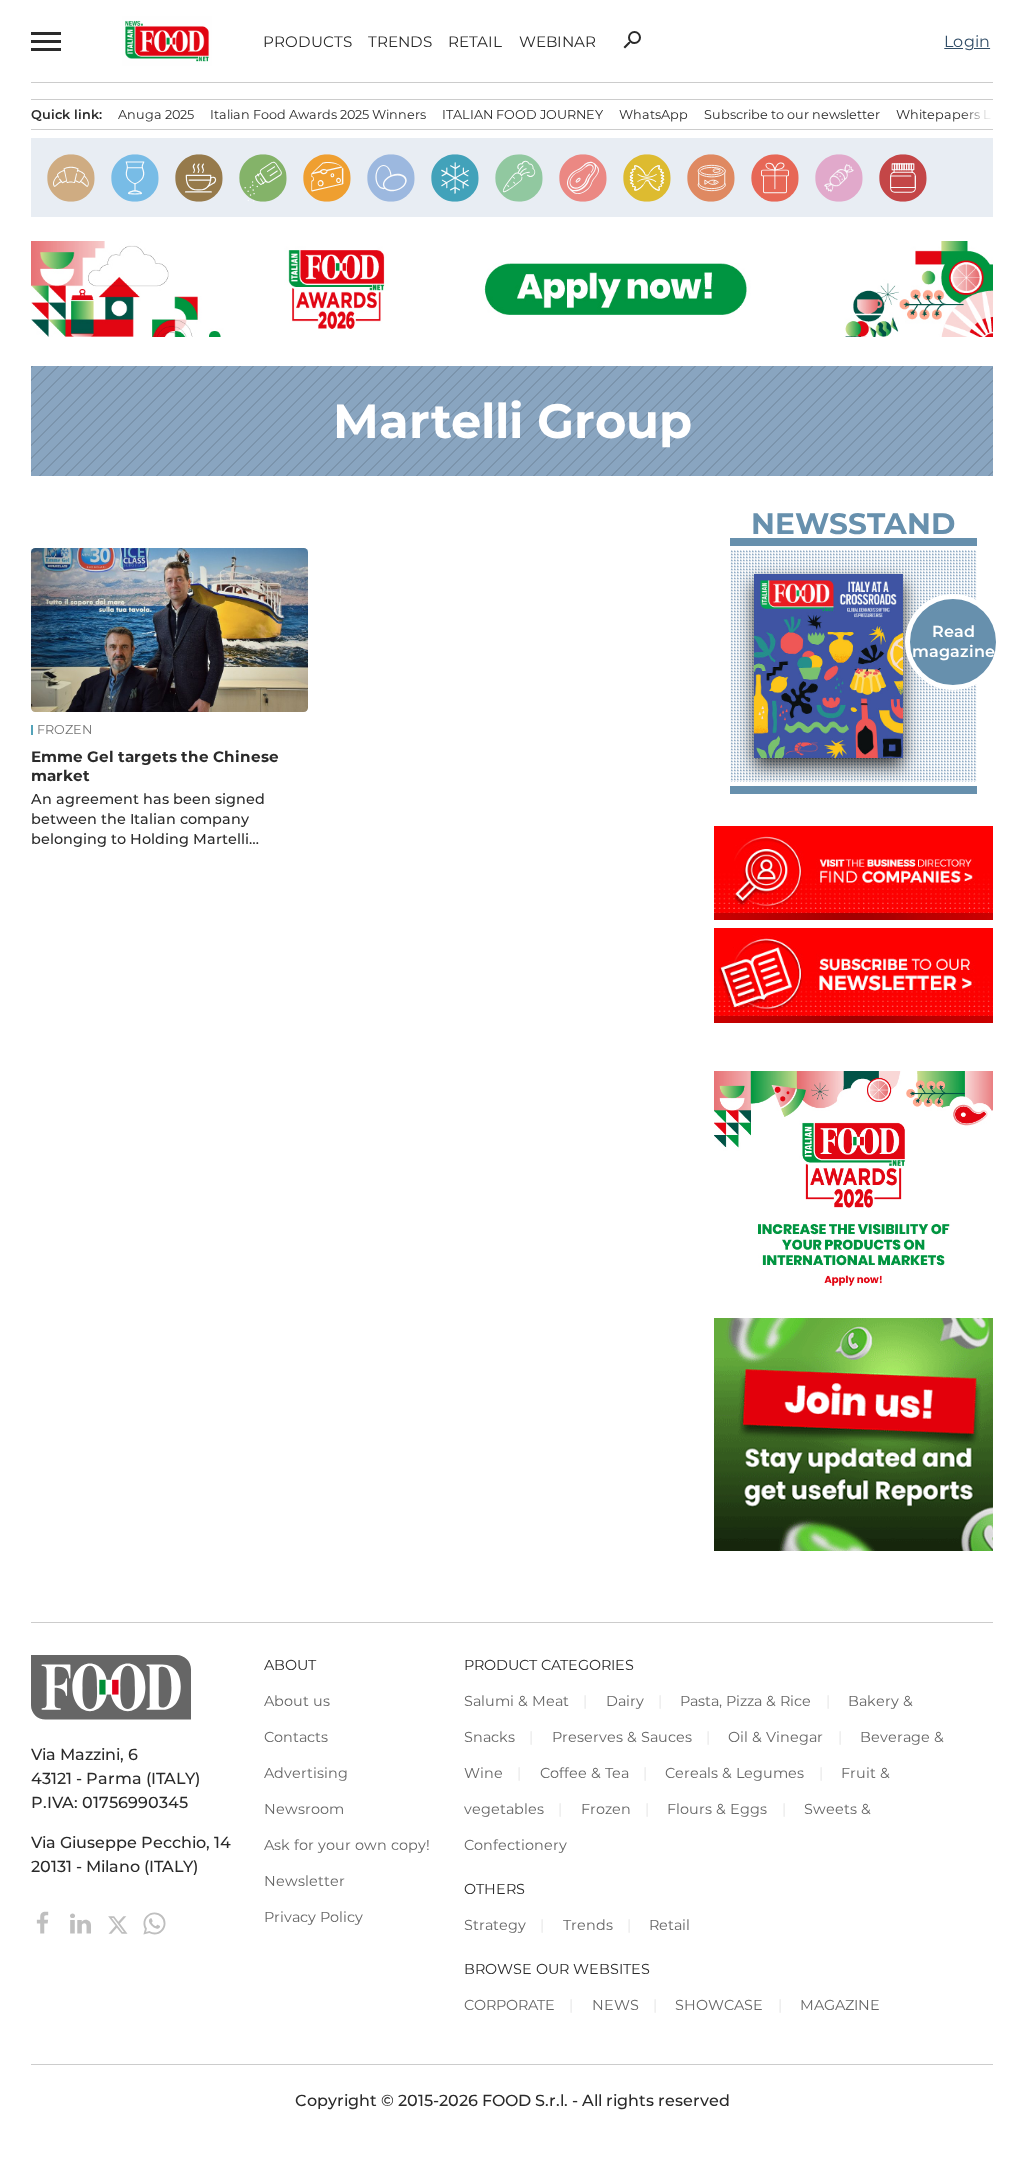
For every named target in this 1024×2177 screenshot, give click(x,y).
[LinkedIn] (82, 1922)
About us (297, 1701)
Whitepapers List (950, 114)
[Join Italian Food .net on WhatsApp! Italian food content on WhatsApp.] (853, 1545)
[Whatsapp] (154, 1922)
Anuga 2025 (156, 114)
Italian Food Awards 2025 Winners (318, 114)
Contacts (296, 1737)
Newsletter (304, 1881)
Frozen (64, 730)
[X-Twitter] (119, 1922)
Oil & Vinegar (775, 1737)
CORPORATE (509, 2005)
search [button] (632, 40)
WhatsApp (653, 114)
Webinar (557, 41)
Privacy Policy (313, 1917)
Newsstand (853, 524)
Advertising (306, 1773)
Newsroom (304, 1809)
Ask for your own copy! (347, 1845)
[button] (47, 41)
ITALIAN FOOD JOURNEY (522, 114)
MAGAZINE (840, 2005)
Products (307, 41)
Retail (475, 41)
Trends (400, 41)
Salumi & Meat (516, 1701)
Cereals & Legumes (734, 1773)
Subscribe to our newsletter (792, 114)
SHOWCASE (719, 2005)
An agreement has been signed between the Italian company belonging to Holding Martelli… (148, 819)
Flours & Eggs (717, 1809)
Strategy (495, 1925)
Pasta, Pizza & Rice (745, 1701)
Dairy (625, 1701)
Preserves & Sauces (622, 1737)
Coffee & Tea (584, 1773)
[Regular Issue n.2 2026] (853, 666)
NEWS (615, 2005)
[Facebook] (45, 1922)
